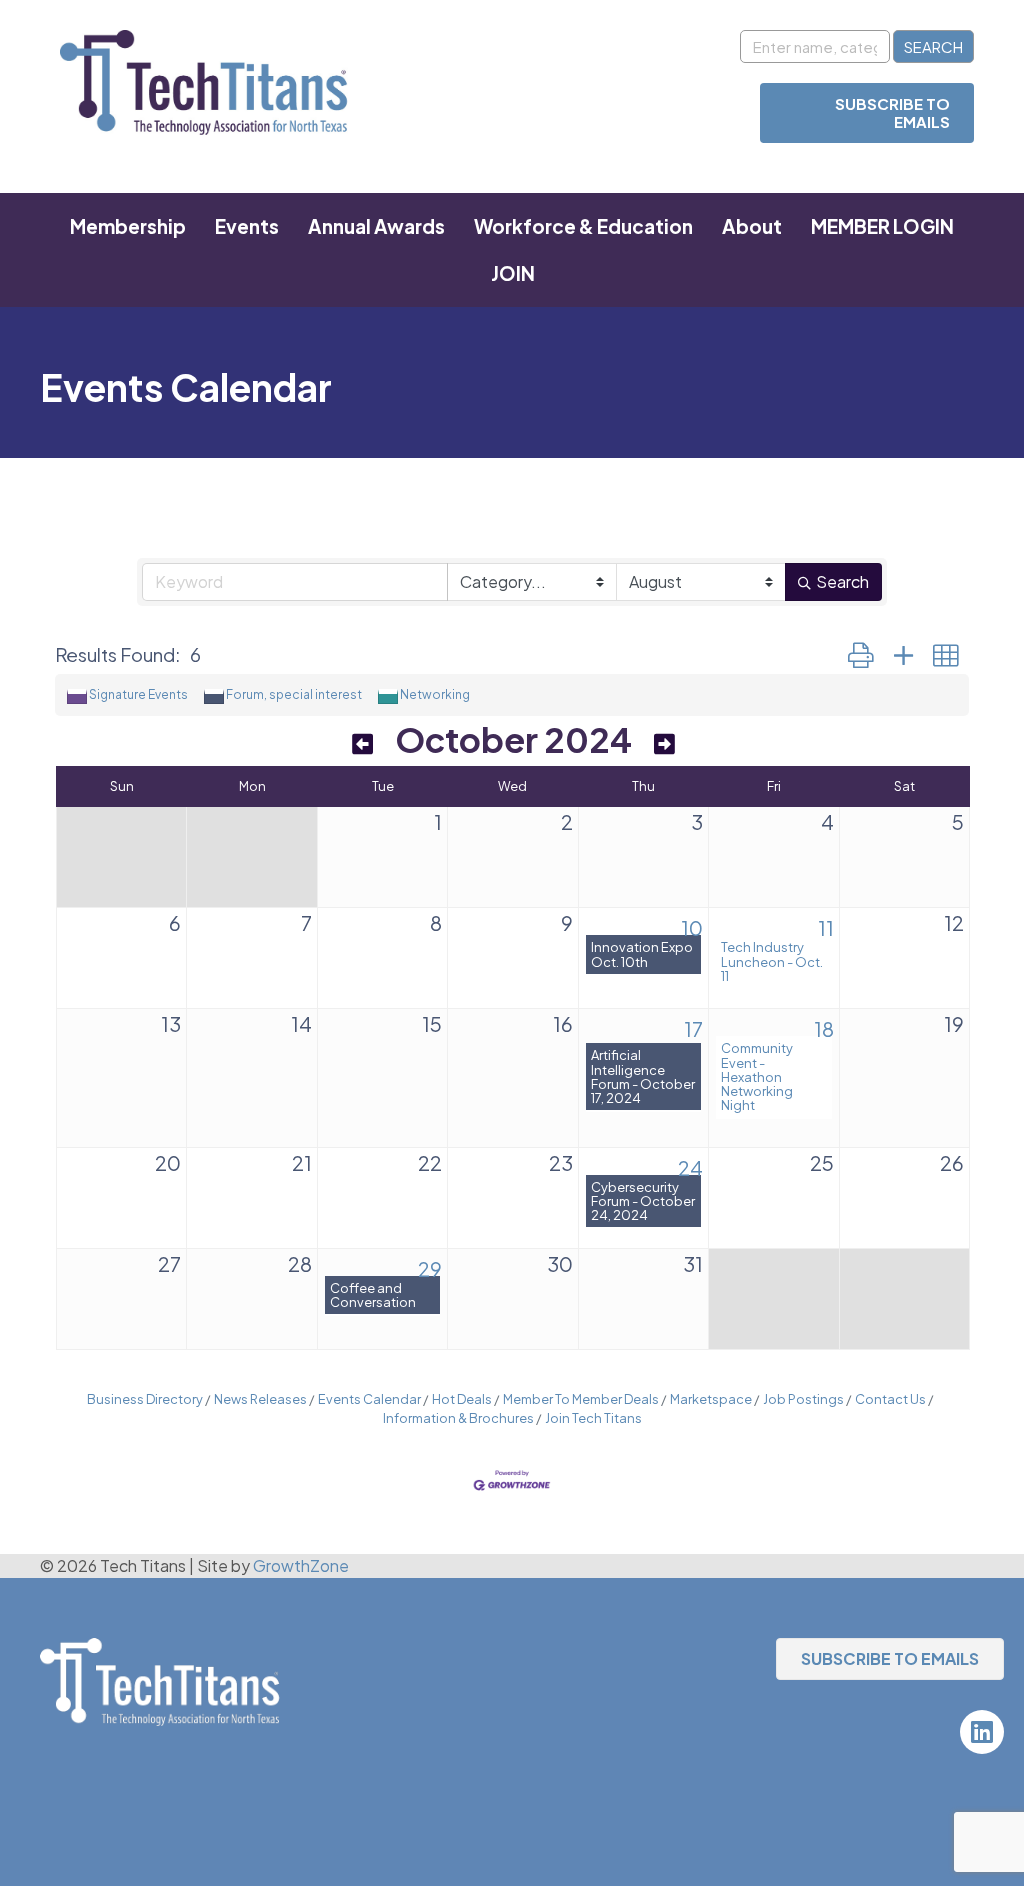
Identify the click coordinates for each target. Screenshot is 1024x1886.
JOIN (513, 273)
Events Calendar (369, 1399)
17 (693, 1028)
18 (824, 1028)
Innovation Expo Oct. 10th (642, 954)
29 (430, 1268)
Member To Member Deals (581, 1399)
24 (690, 1167)
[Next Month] (664, 743)
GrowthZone (301, 1565)
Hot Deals (462, 1399)
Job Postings (803, 1399)
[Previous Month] (362, 743)
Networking (435, 694)
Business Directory (145, 1399)
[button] (861, 655)
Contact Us (890, 1399)
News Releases (260, 1399)
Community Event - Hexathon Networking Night (757, 1076)
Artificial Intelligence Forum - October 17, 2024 (643, 1076)
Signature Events (138, 694)
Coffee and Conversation (373, 1295)
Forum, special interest (294, 694)
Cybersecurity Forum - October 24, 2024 (643, 1201)
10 (692, 927)
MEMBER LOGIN (882, 226)
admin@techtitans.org (123, 1801)
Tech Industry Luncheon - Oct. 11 (772, 961)
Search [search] (842, 581)
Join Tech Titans (593, 1418)
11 (826, 927)
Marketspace (711, 1399)
